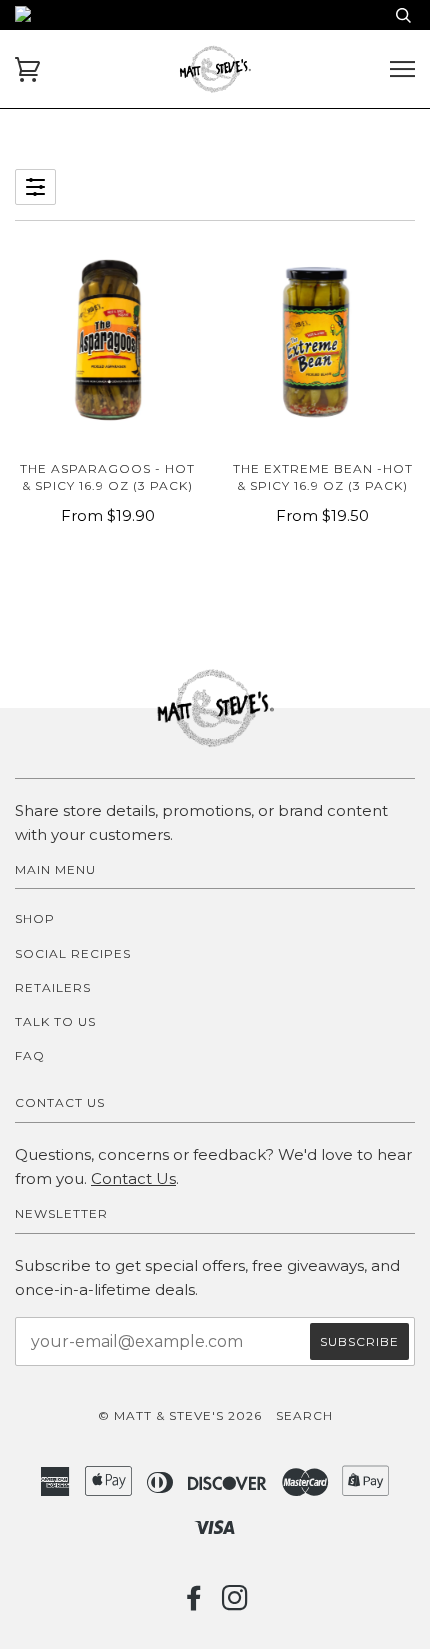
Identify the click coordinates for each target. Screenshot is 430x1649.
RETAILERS (53, 987)
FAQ (30, 1055)
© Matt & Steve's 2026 (180, 1415)
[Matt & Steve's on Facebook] (194, 1603)
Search (304, 1415)
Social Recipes (73, 953)
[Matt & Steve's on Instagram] (235, 1603)
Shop (35, 918)
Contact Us (133, 1178)
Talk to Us (55, 1021)
